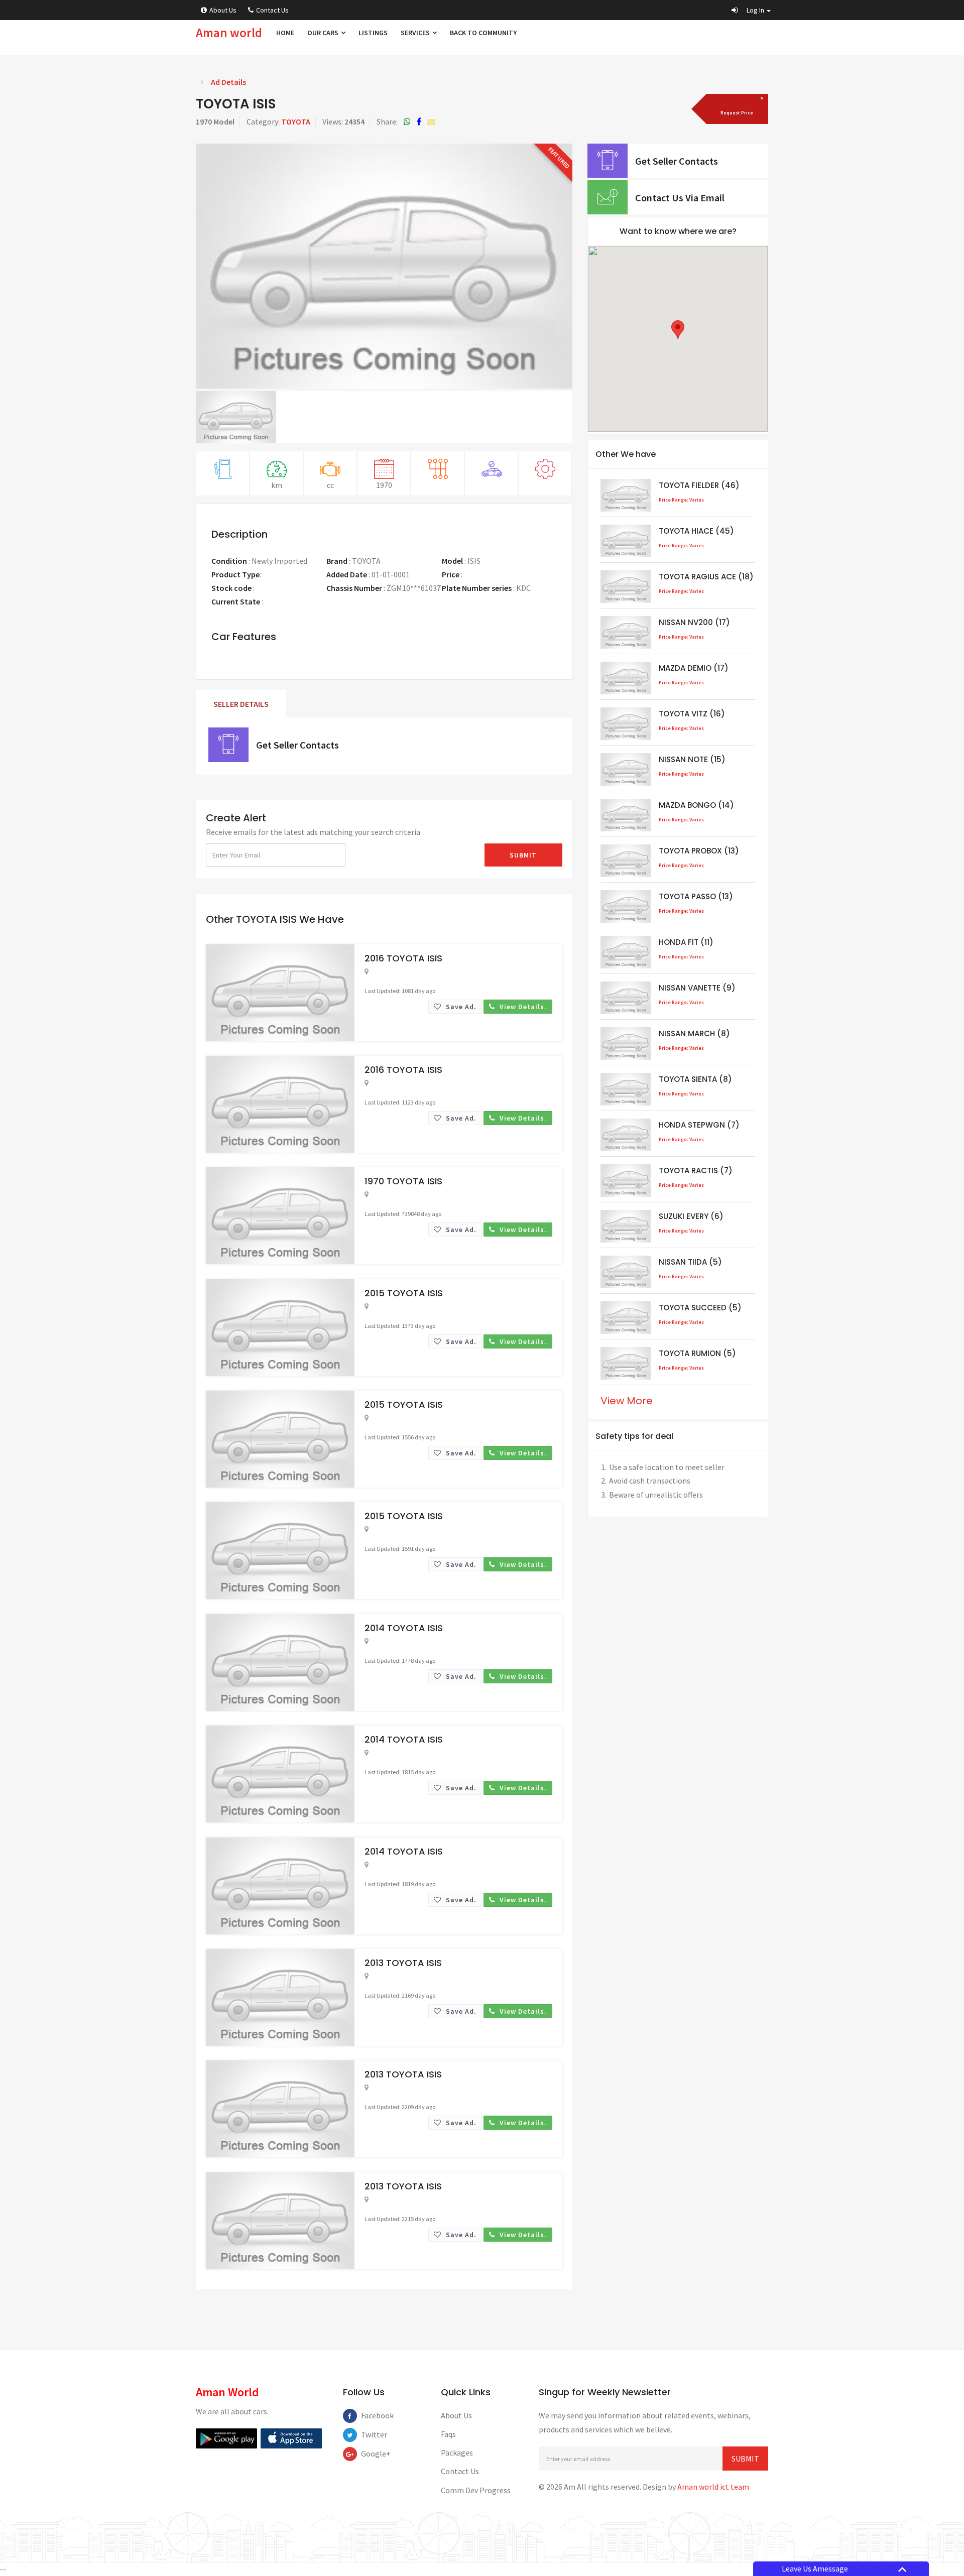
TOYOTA (296, 121)
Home (285, 33)
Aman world (229, 33)
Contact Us (272, 10)
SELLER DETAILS (241, 704)
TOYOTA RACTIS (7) (696, 1171)
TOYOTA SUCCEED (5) (700, 1308)
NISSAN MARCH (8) (694, 1033)
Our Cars (324, 33)
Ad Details (228, 82)
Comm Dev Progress (476, 2490)
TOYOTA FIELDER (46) (699, 485)
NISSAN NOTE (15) (692, 759)
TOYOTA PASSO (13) (696, 896)
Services (416, 33)
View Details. (522, 1007)
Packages (457, 2452)
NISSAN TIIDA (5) (690, 1262)
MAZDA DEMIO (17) (694, 668)
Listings (373, 33)
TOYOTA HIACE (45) (696, 531)
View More (627, 1401)
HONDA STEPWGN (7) (699, 1125)
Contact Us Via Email (680, 198)
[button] (751, 10)
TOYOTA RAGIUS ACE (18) (706, 577)
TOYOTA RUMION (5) (697, 1353)
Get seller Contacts (297, 745)
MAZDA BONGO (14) (696, 805)
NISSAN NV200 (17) (694, 622)
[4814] (736, 109)
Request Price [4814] (488, 574)
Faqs (448, 2434)
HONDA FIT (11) (686, 942)
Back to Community (483, 33)
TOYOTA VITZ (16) (692, 714)
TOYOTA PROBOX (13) (699, 851)
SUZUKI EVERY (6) (691, 1216)
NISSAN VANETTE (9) (697, 988)
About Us (223, 10)
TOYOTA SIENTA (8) (695, 1079)
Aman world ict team (713, 2487)
